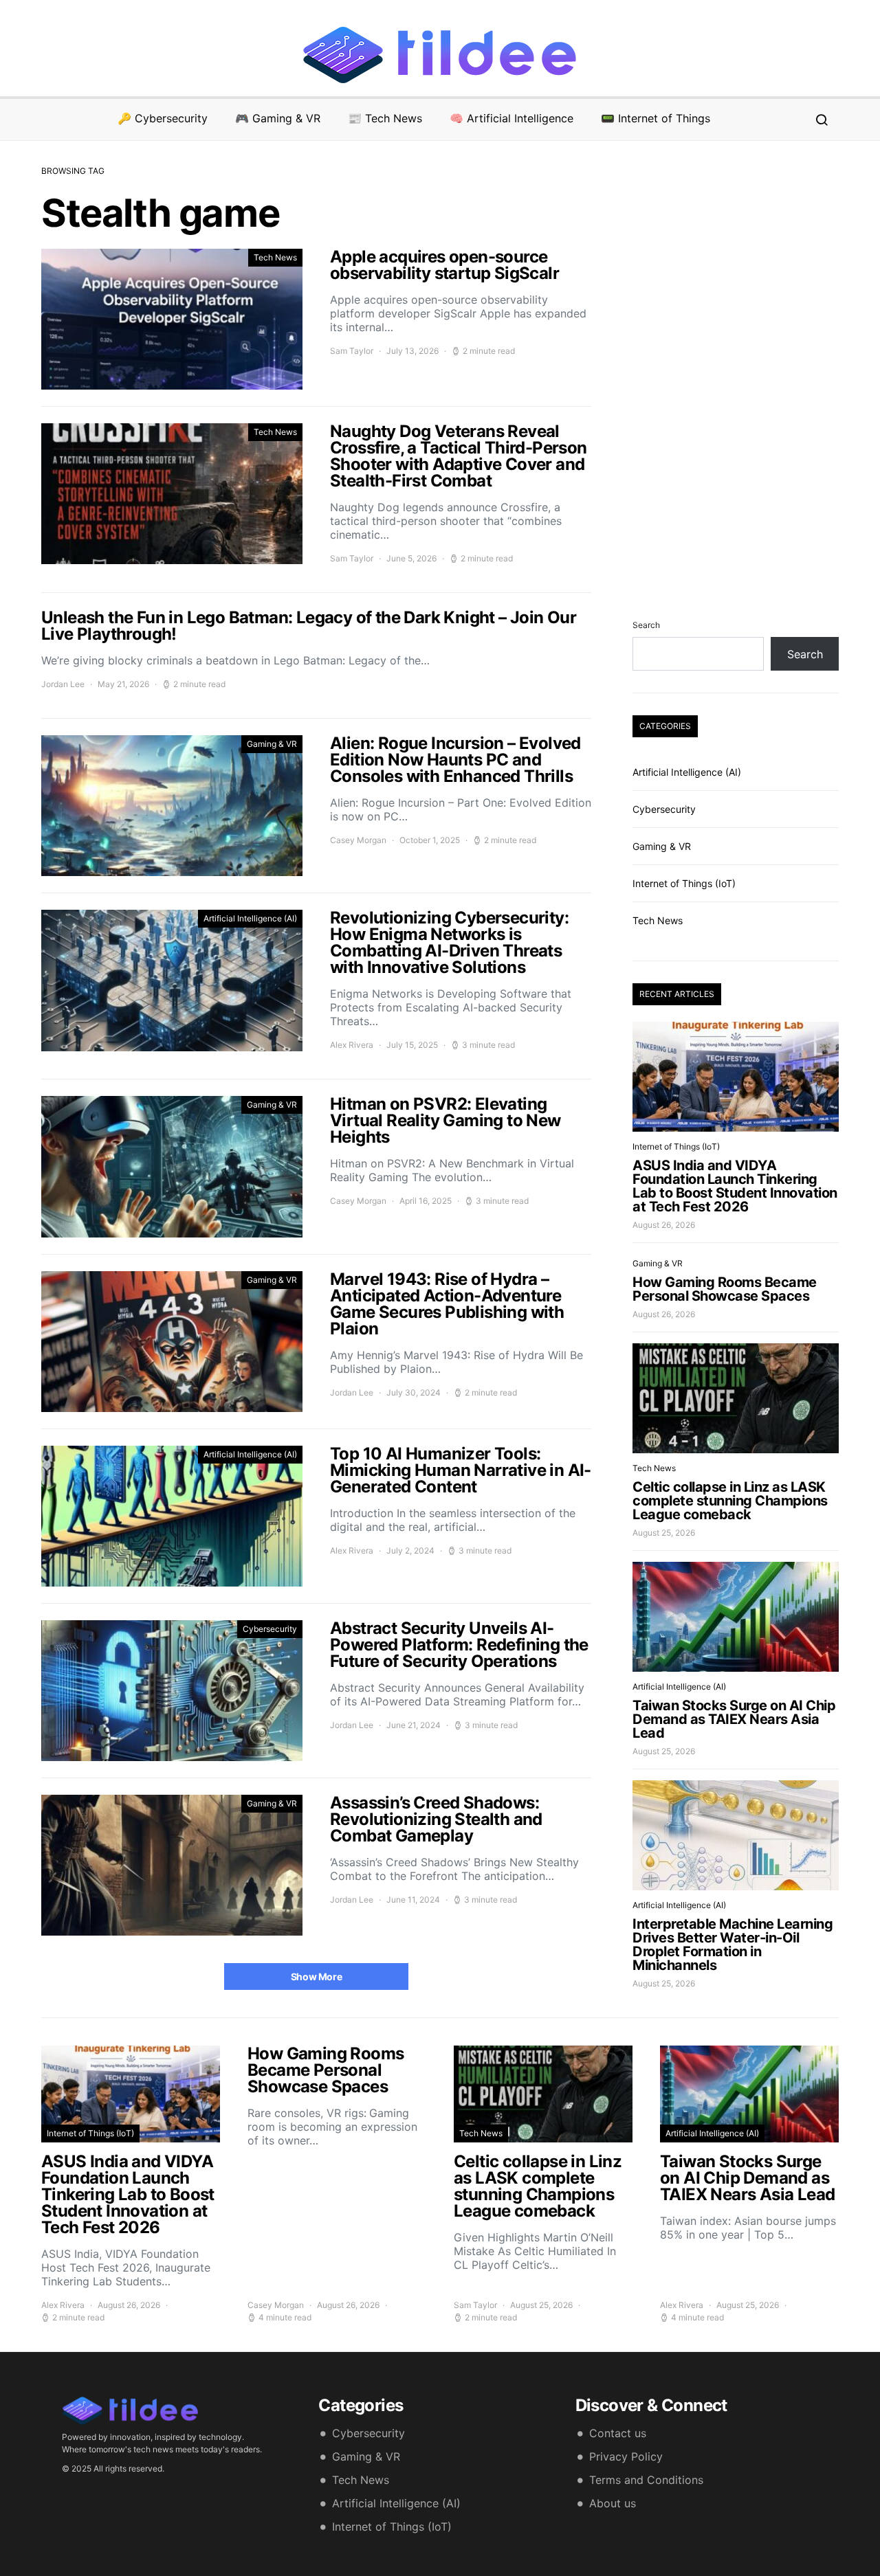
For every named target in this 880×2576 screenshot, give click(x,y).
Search (646, 625)
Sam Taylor (352, 351)
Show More (317, 1976)
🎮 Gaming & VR (278, 118)
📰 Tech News (385, 118)
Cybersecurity (270, 1629)
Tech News (275, 257)
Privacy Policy (626, 2456)
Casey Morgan (358, 840)
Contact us (618, 2433)
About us (613, 2503)
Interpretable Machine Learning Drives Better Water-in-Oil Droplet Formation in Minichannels (733, 1945)
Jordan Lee (63, 684)
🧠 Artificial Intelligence (511, 118)
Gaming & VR (272, 744)
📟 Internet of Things (656, 118)
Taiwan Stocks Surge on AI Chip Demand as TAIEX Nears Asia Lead (734, 1719)
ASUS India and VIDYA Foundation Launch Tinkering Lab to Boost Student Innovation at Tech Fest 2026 (735, 1186)
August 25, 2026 (664, 1533)
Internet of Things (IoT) (684, 883)
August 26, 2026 (664, 1225)
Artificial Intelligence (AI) (250, 918)
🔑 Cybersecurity (163, 118)
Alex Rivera (352, 1045)
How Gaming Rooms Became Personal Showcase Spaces (725, 1289)
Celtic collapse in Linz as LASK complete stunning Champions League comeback (730, 1501)
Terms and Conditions (646, 2480)
